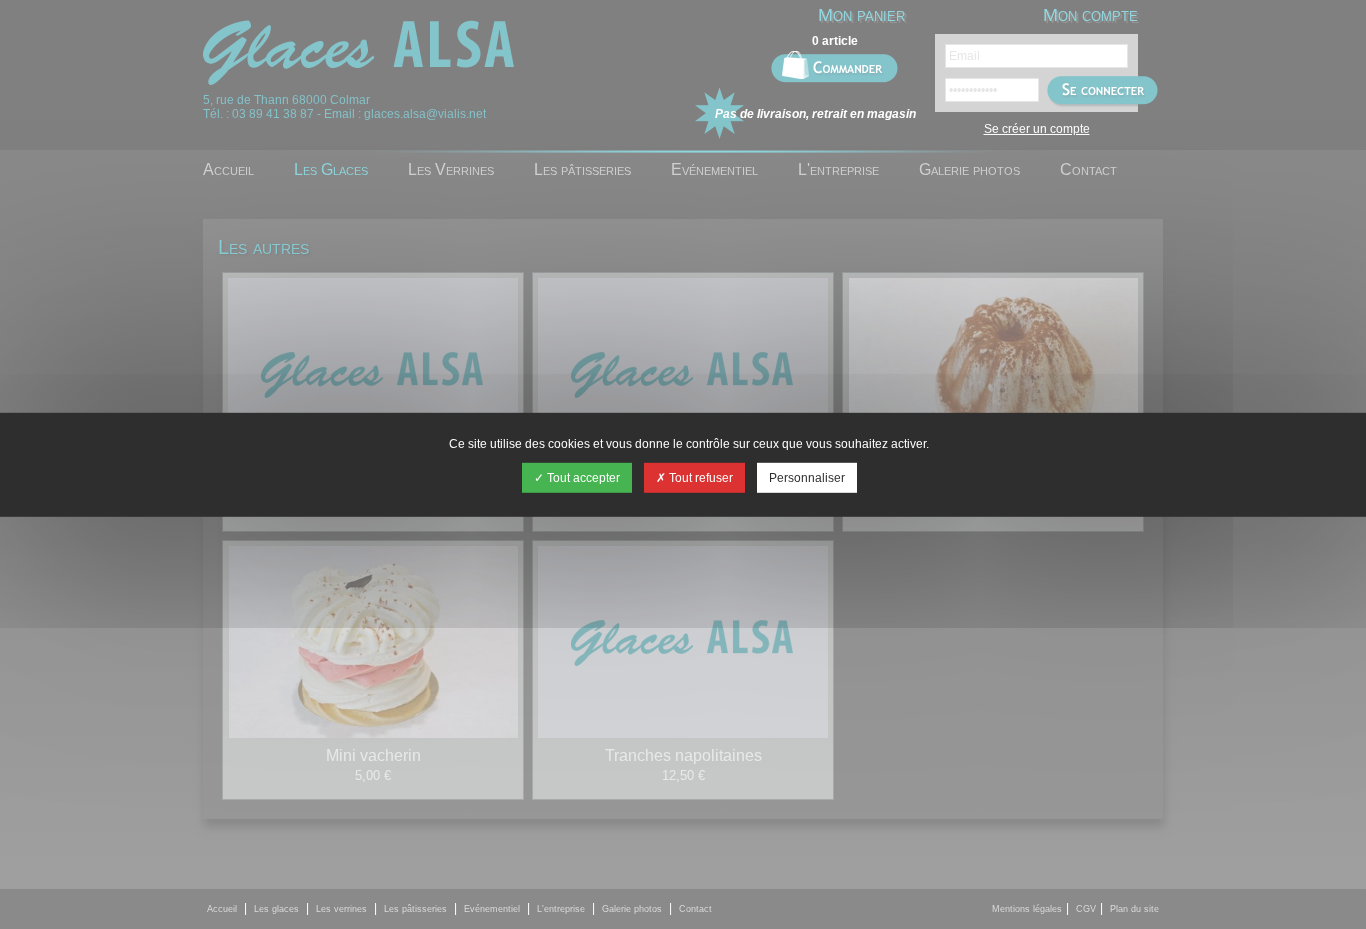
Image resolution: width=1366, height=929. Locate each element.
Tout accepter (582, 478)
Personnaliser (807, 478)
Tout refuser (699, 478)
